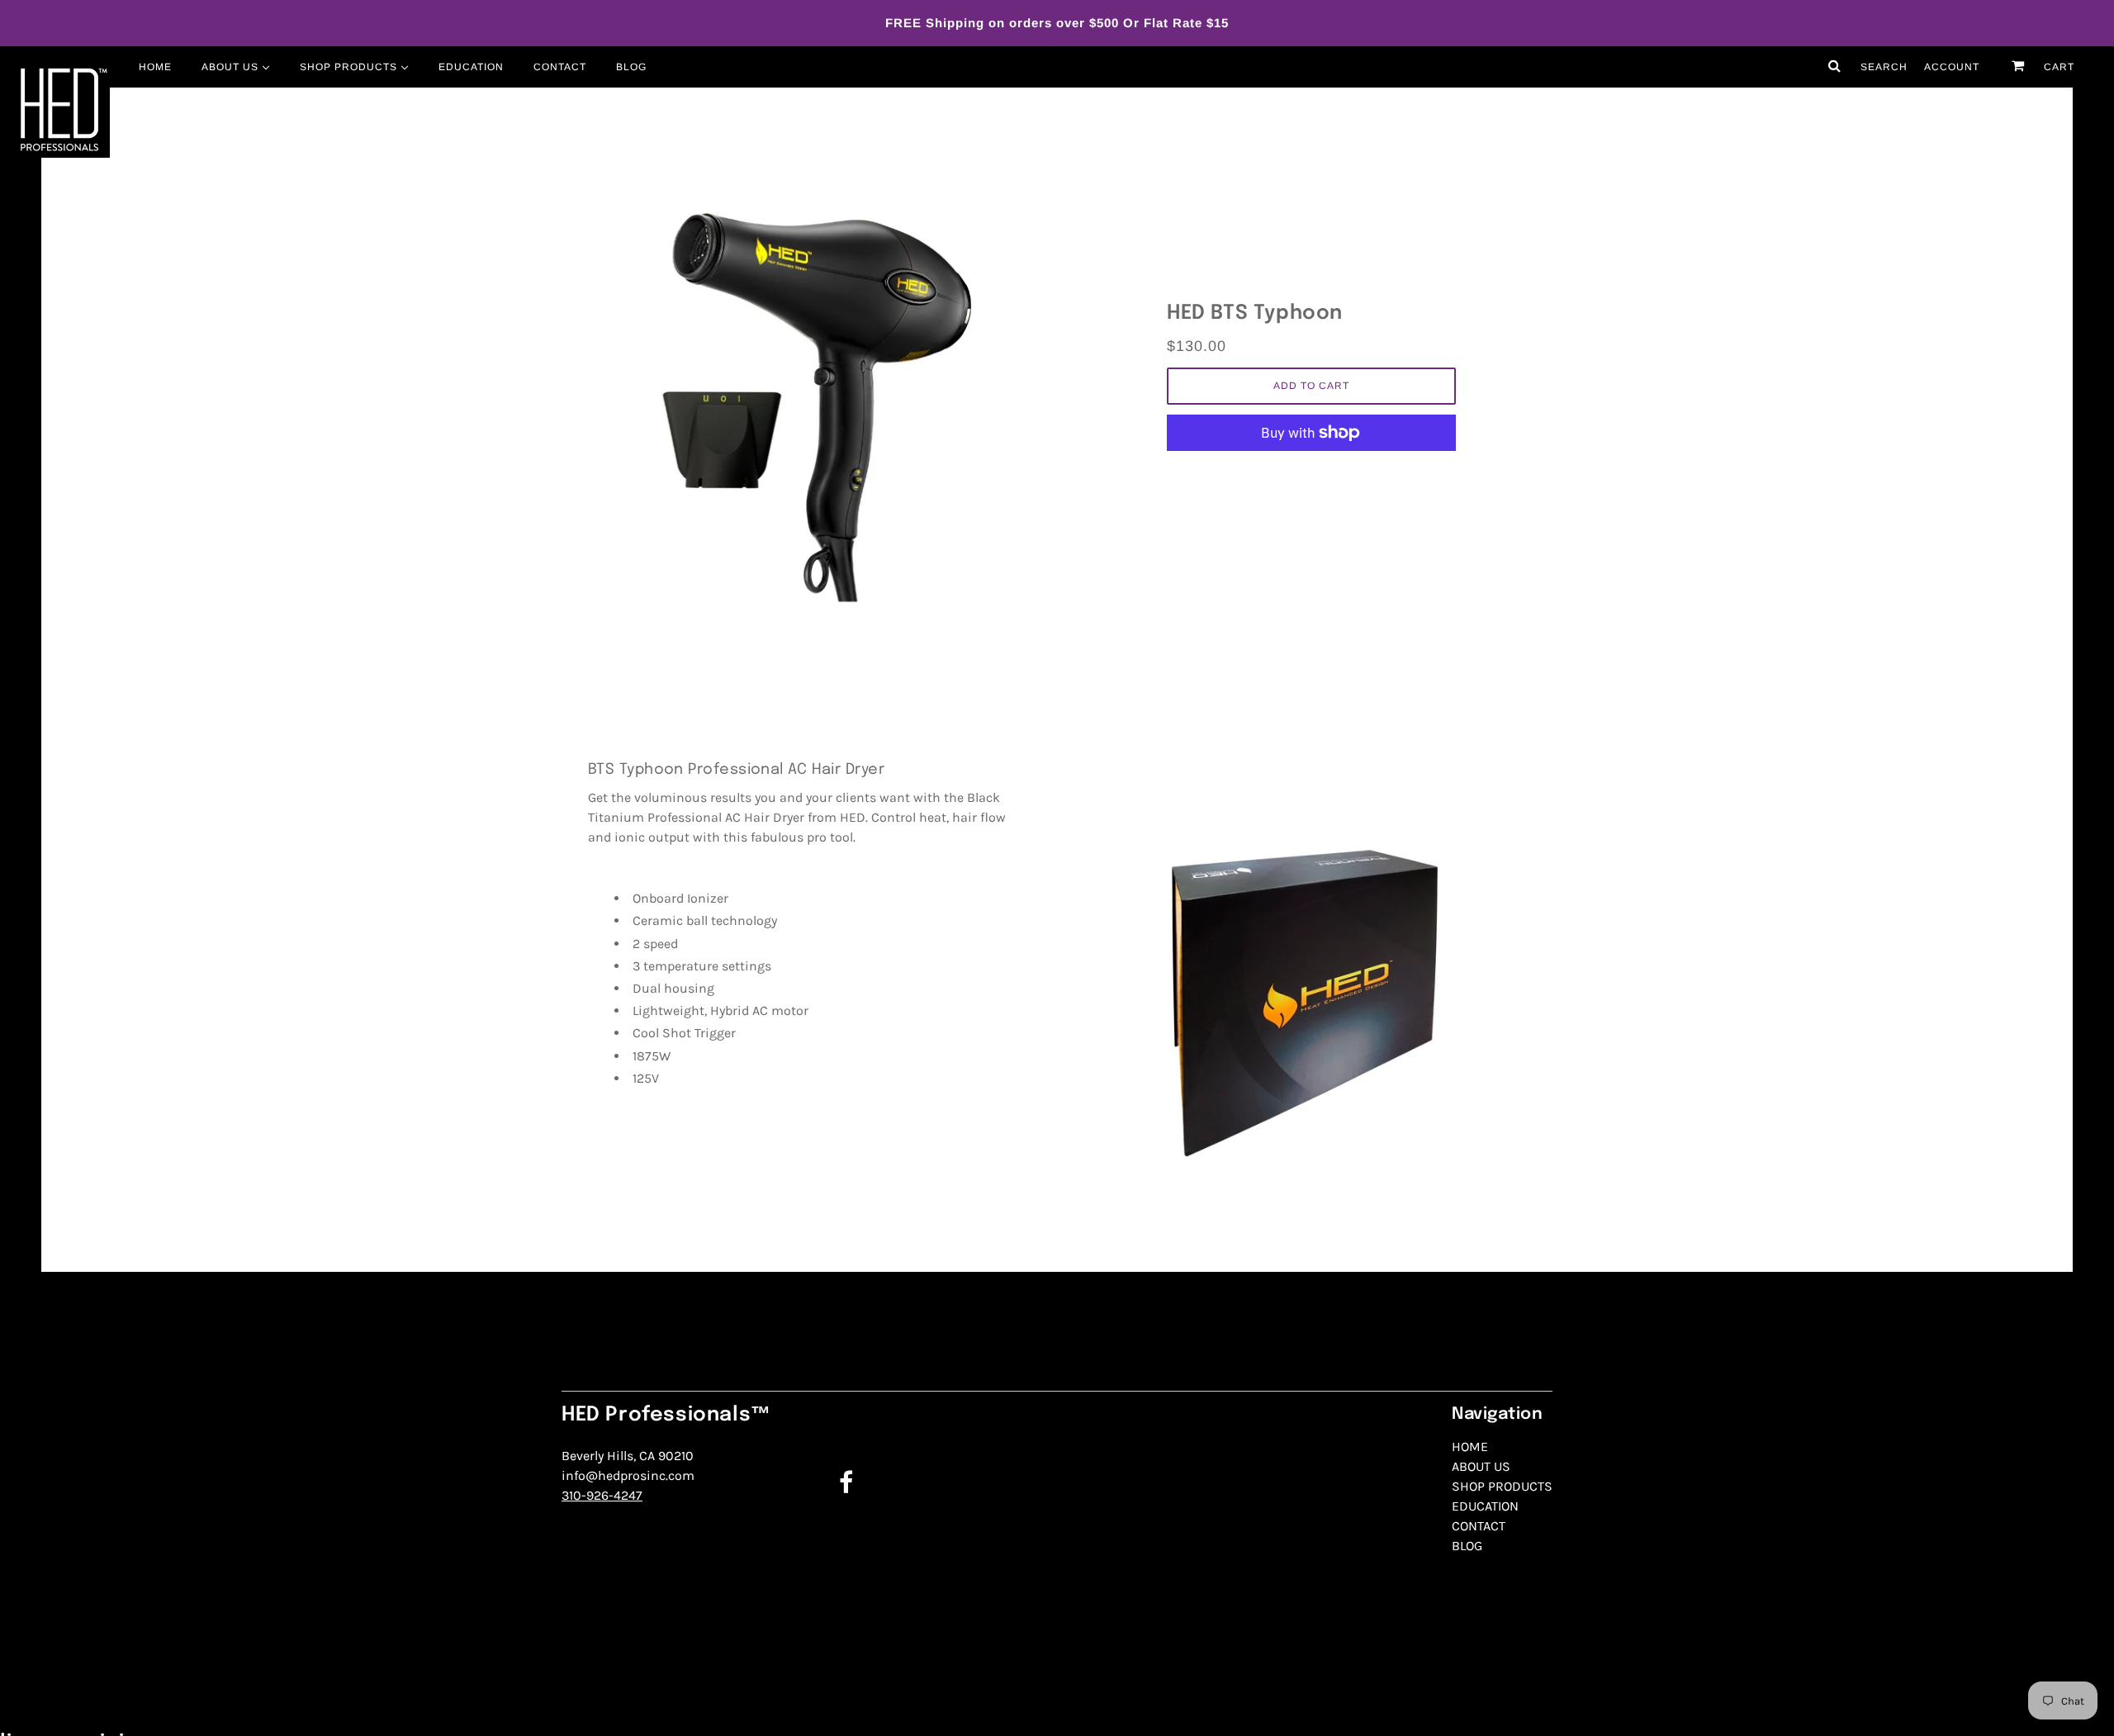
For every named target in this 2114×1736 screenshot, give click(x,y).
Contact (1479, 1526)
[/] (62, 110)
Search (1882, 67)
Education (1485, 1506)
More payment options (1312, 471)
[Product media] (803, 392)
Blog (1467, 1546)
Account (1952, 67)
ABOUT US (1481, 1466)
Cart (2057, 67)
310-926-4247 (602, 1495)
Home (1470, 1447)
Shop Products (1502, 1486)
